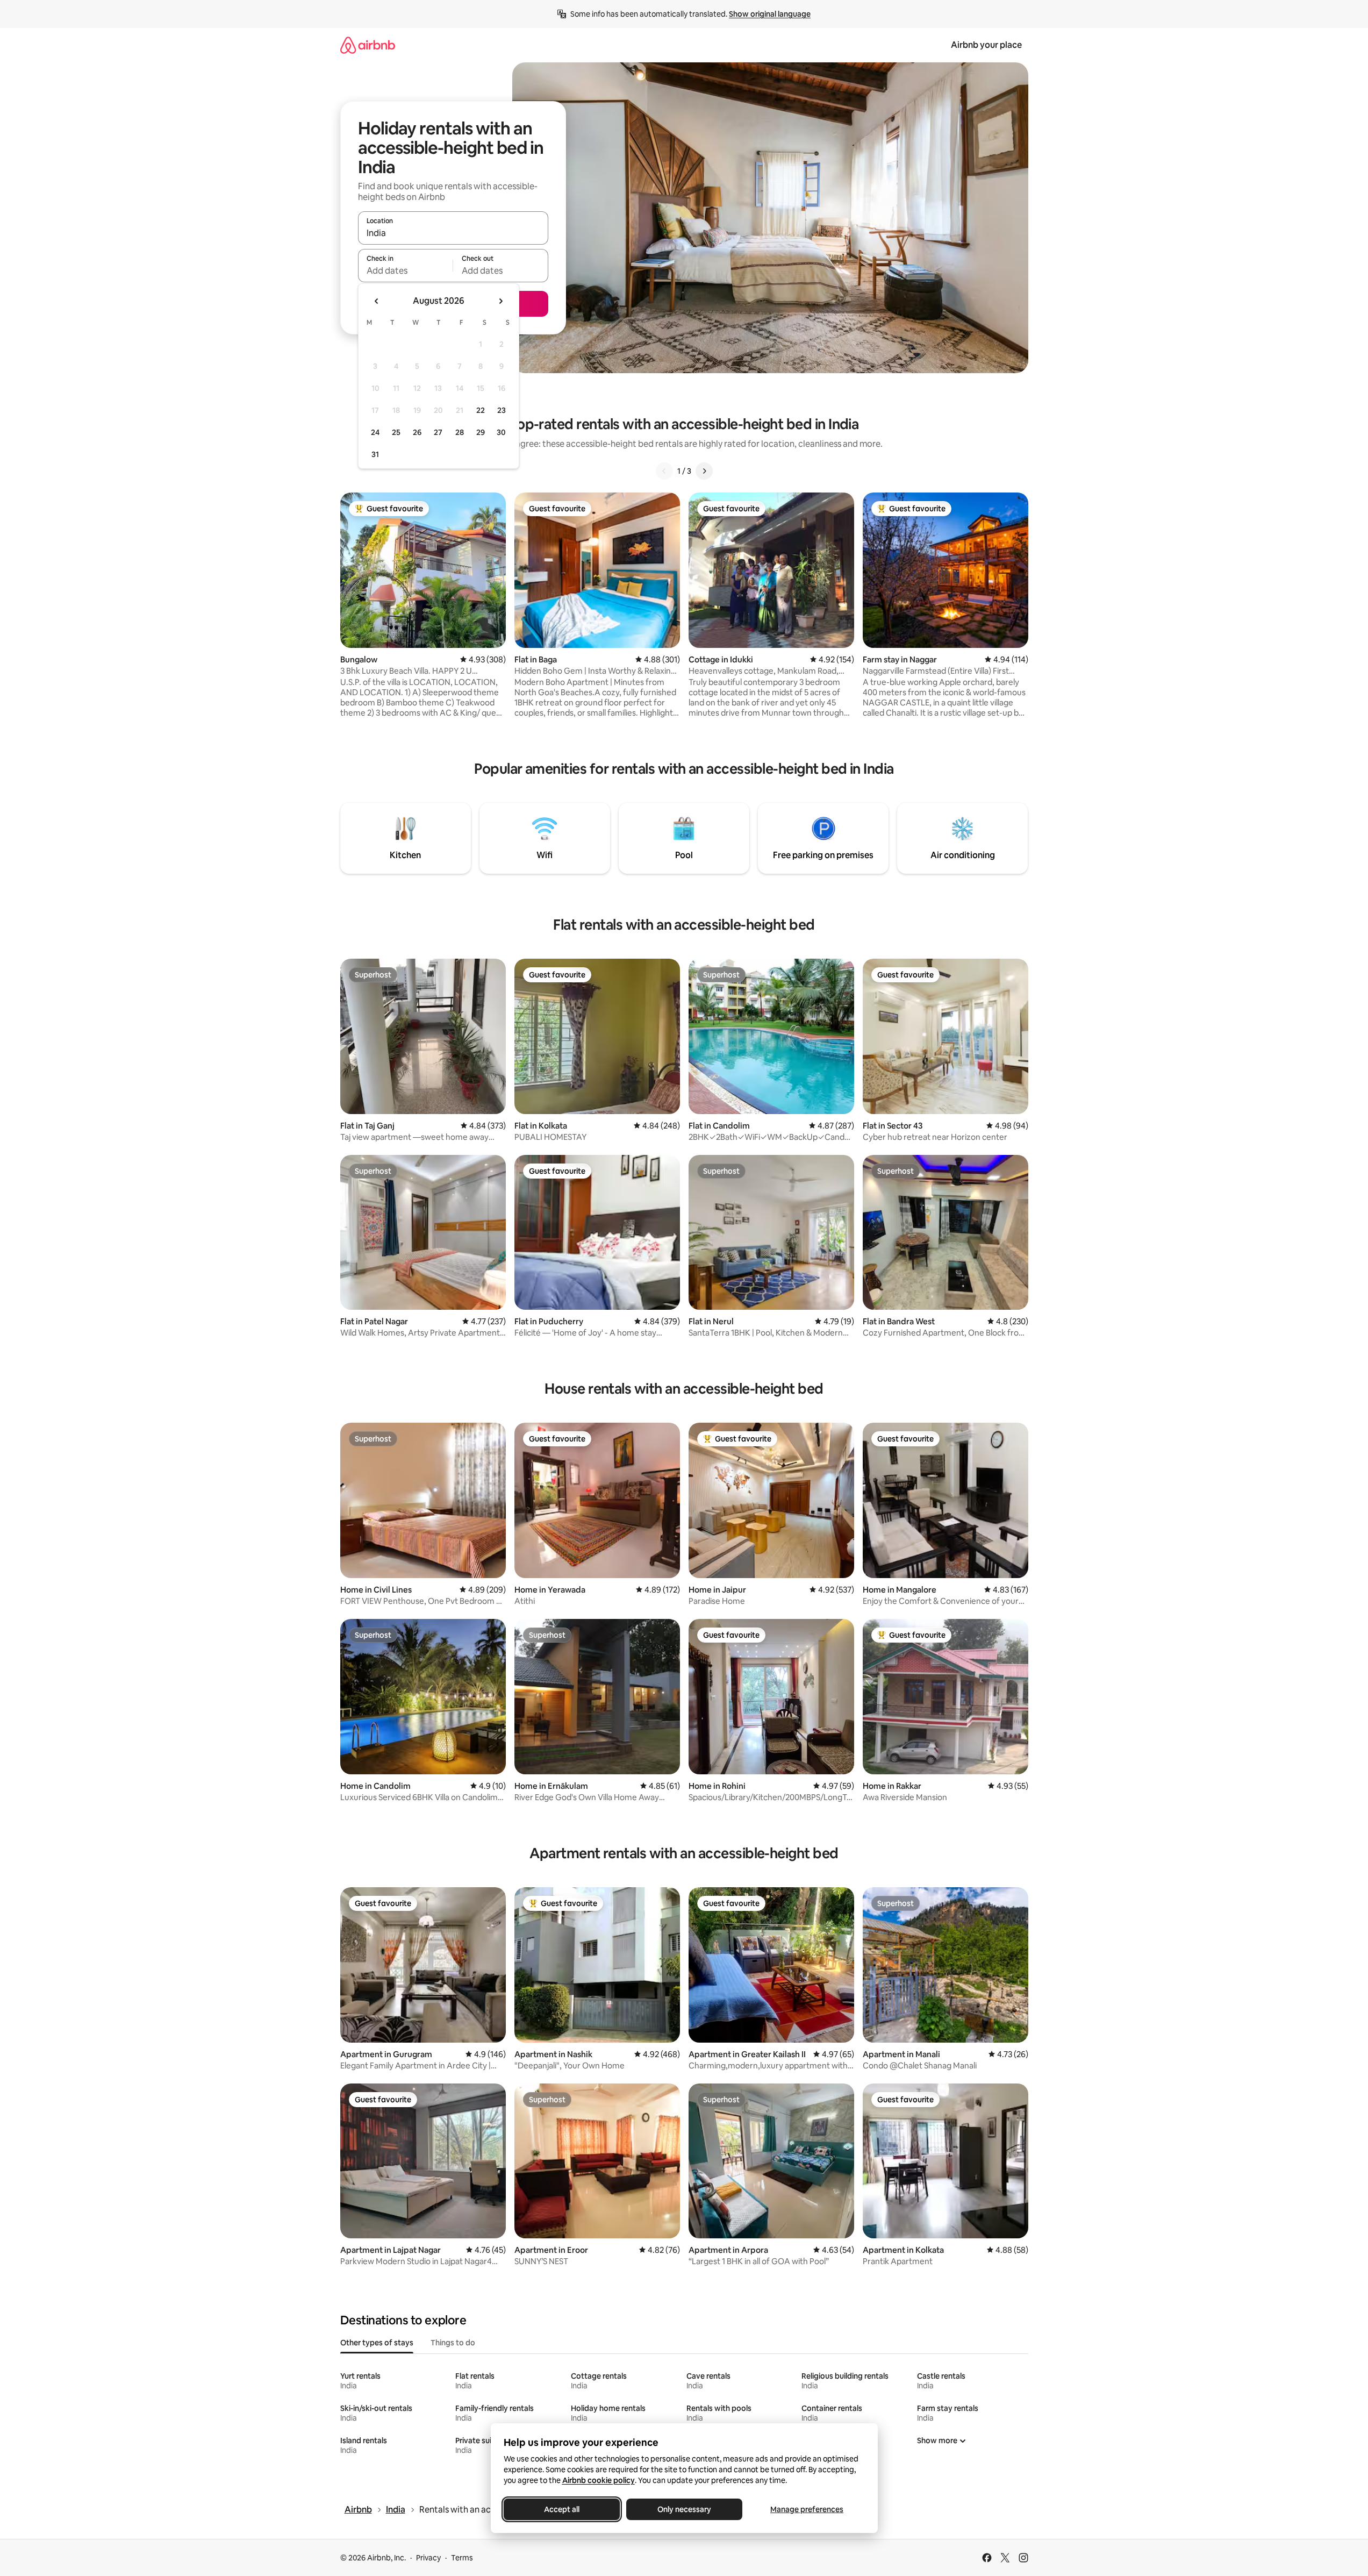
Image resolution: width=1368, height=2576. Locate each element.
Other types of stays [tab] (377, 2343)
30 (501, 432)
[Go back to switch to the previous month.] (377, 301)
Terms (462, 2558)
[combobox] (453, 233)
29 (481, 432)
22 (481, 410)
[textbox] (406, 270)
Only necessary (684, 2509)
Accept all (562, 2509)
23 (502, 410)
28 (460, 432)
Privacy (428, 2558)
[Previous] (664, 471)
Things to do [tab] (453, 2343)
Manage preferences (807, 2509)
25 (396, 432)
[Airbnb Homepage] (368, 45)
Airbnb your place (986, 45)
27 (438, 432)
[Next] (704, 471)
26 (417, 432)
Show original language (770, 14)
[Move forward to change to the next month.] (500, 301)
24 (375, 432)
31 (375, 454)
